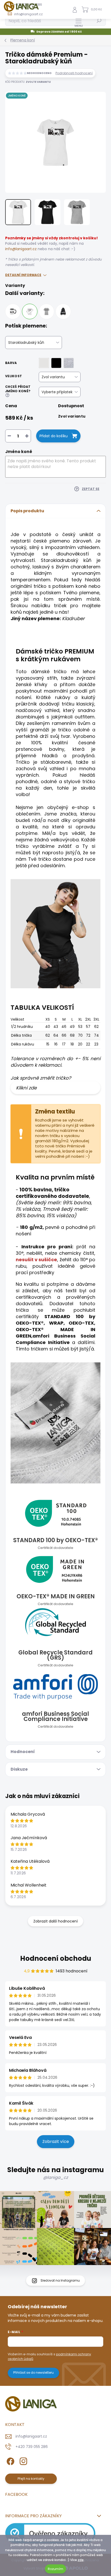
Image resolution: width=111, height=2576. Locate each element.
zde (81, 2560)
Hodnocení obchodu (56, 1958)
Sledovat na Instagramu (60, 2280)
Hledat (99, 21)
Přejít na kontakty (31, 2479)
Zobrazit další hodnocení (55, 1921)
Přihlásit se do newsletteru (33, 2373)
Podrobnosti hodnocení (74, 73)
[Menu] (79, 23)
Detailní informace (23, 275)
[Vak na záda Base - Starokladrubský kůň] (63, 311)
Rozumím (55, 2569)
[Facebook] (10, 2460)
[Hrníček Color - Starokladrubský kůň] (13, 311)
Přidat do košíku (54, 436)
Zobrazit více (56, 2141)
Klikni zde (26, 1088)
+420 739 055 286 (32, 2447)
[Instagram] (23, 2460)
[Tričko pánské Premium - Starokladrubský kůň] (46, 311)
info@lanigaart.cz (21, 249)
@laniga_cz (55, 2177)
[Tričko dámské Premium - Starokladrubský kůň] (30, 311)
